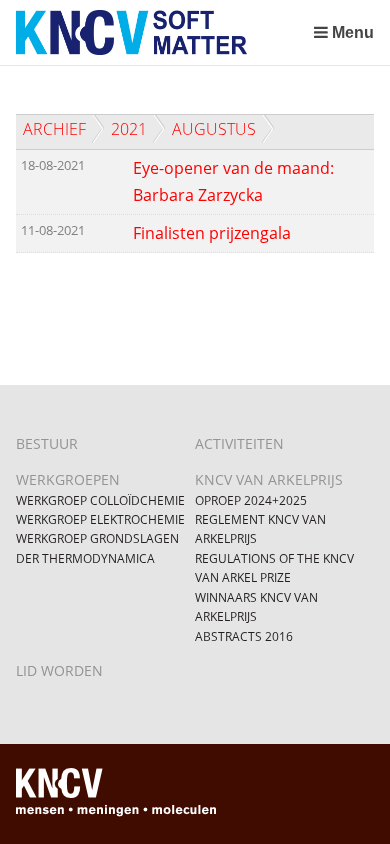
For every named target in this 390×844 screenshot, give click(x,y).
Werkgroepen (68, 479)
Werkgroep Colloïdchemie (100, 500)
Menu (353, 32)
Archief (54, 129)
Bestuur (47, 443)
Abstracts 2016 (244, 636)
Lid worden (59, 670)
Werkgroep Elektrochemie (100, 519)
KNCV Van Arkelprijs (269, 479)
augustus (214, 129)
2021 (129, 129)
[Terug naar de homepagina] (160, 32)
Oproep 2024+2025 (251, 500)
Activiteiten (239, 443)
